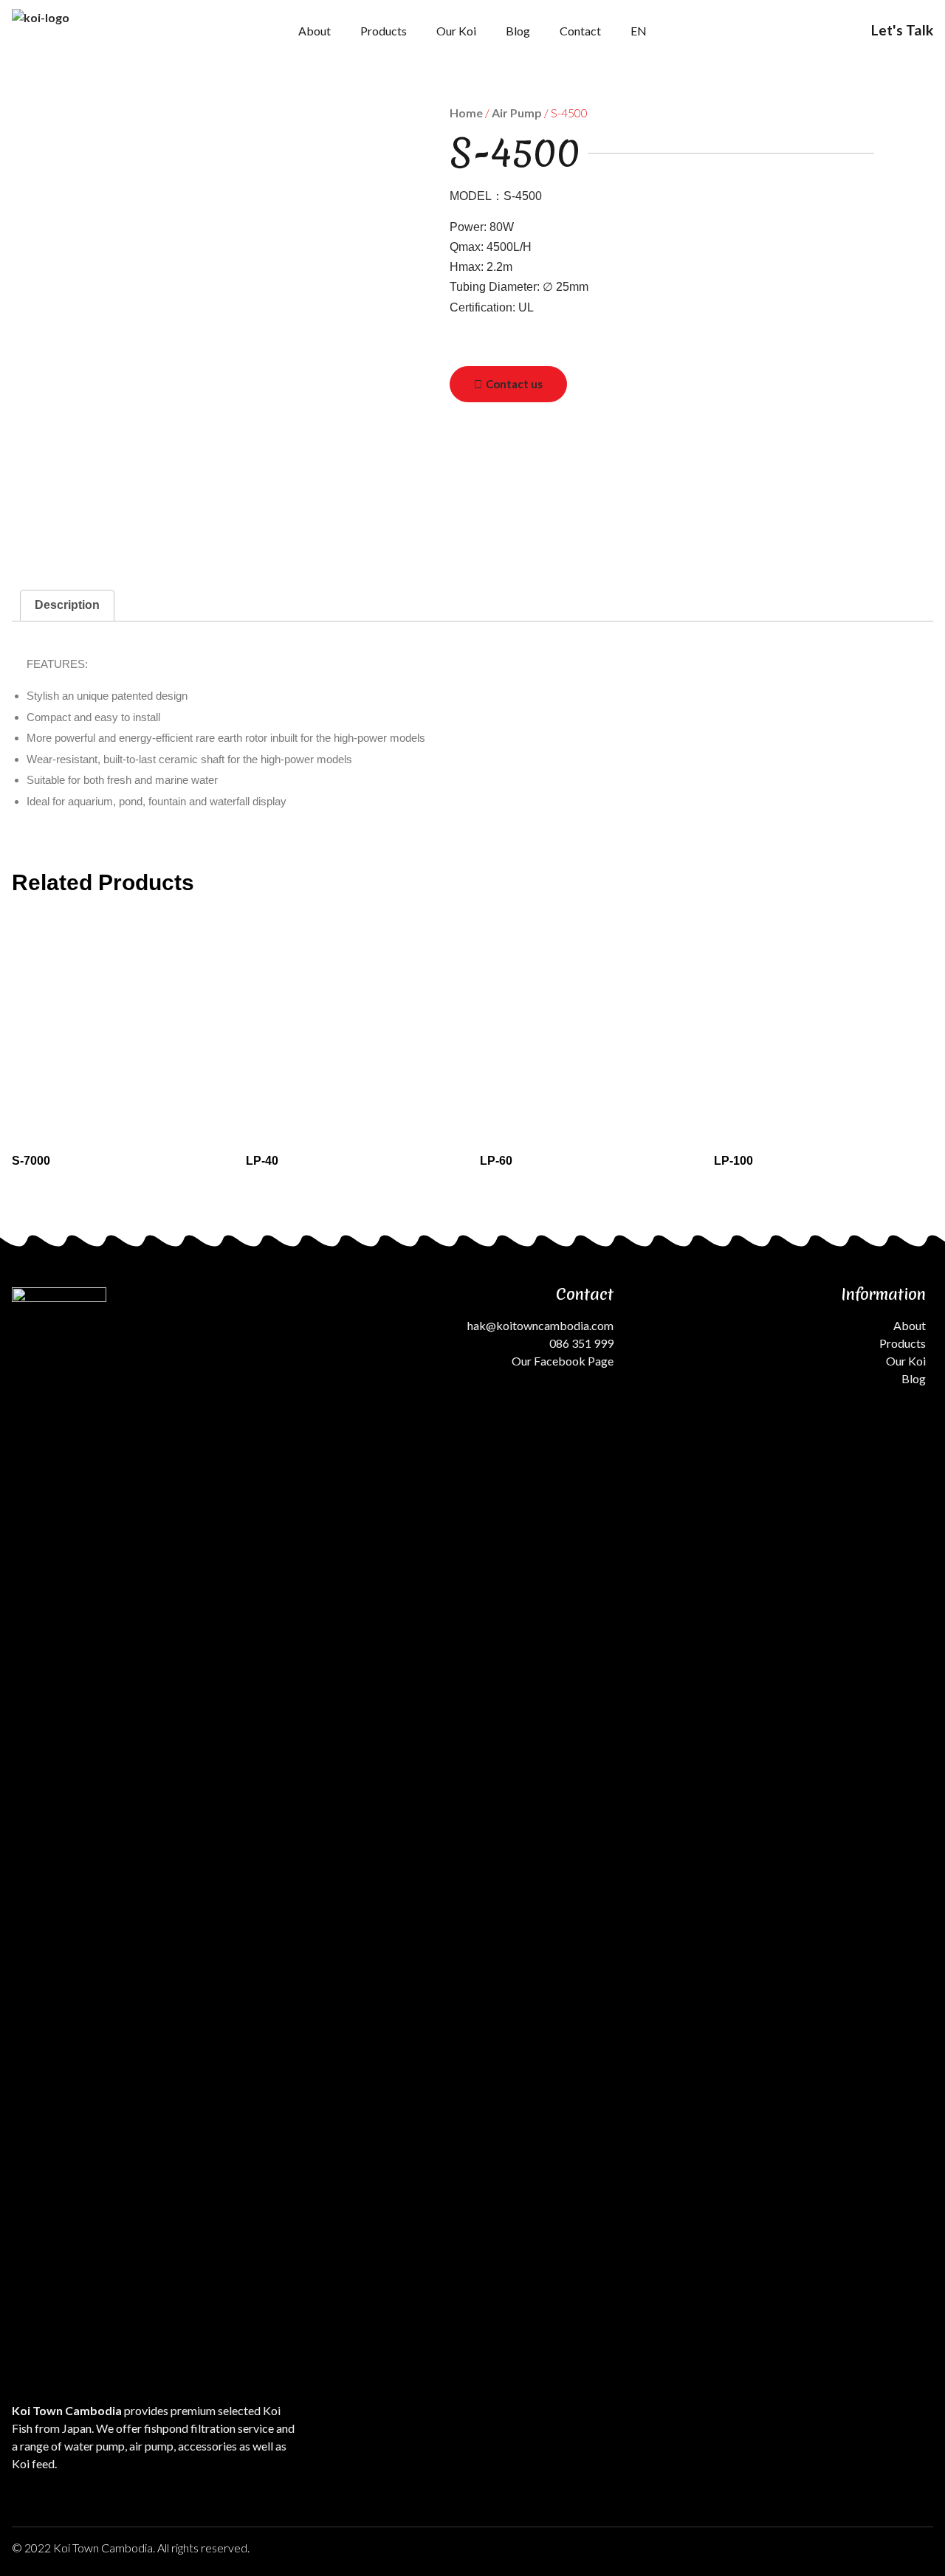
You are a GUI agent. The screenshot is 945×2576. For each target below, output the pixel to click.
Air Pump (517, 113)
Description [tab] (67, 605)
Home (466, 113)
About (315, 31)
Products (384, 31)
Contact (580, 31)
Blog (518, 31)
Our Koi (456, 31)
